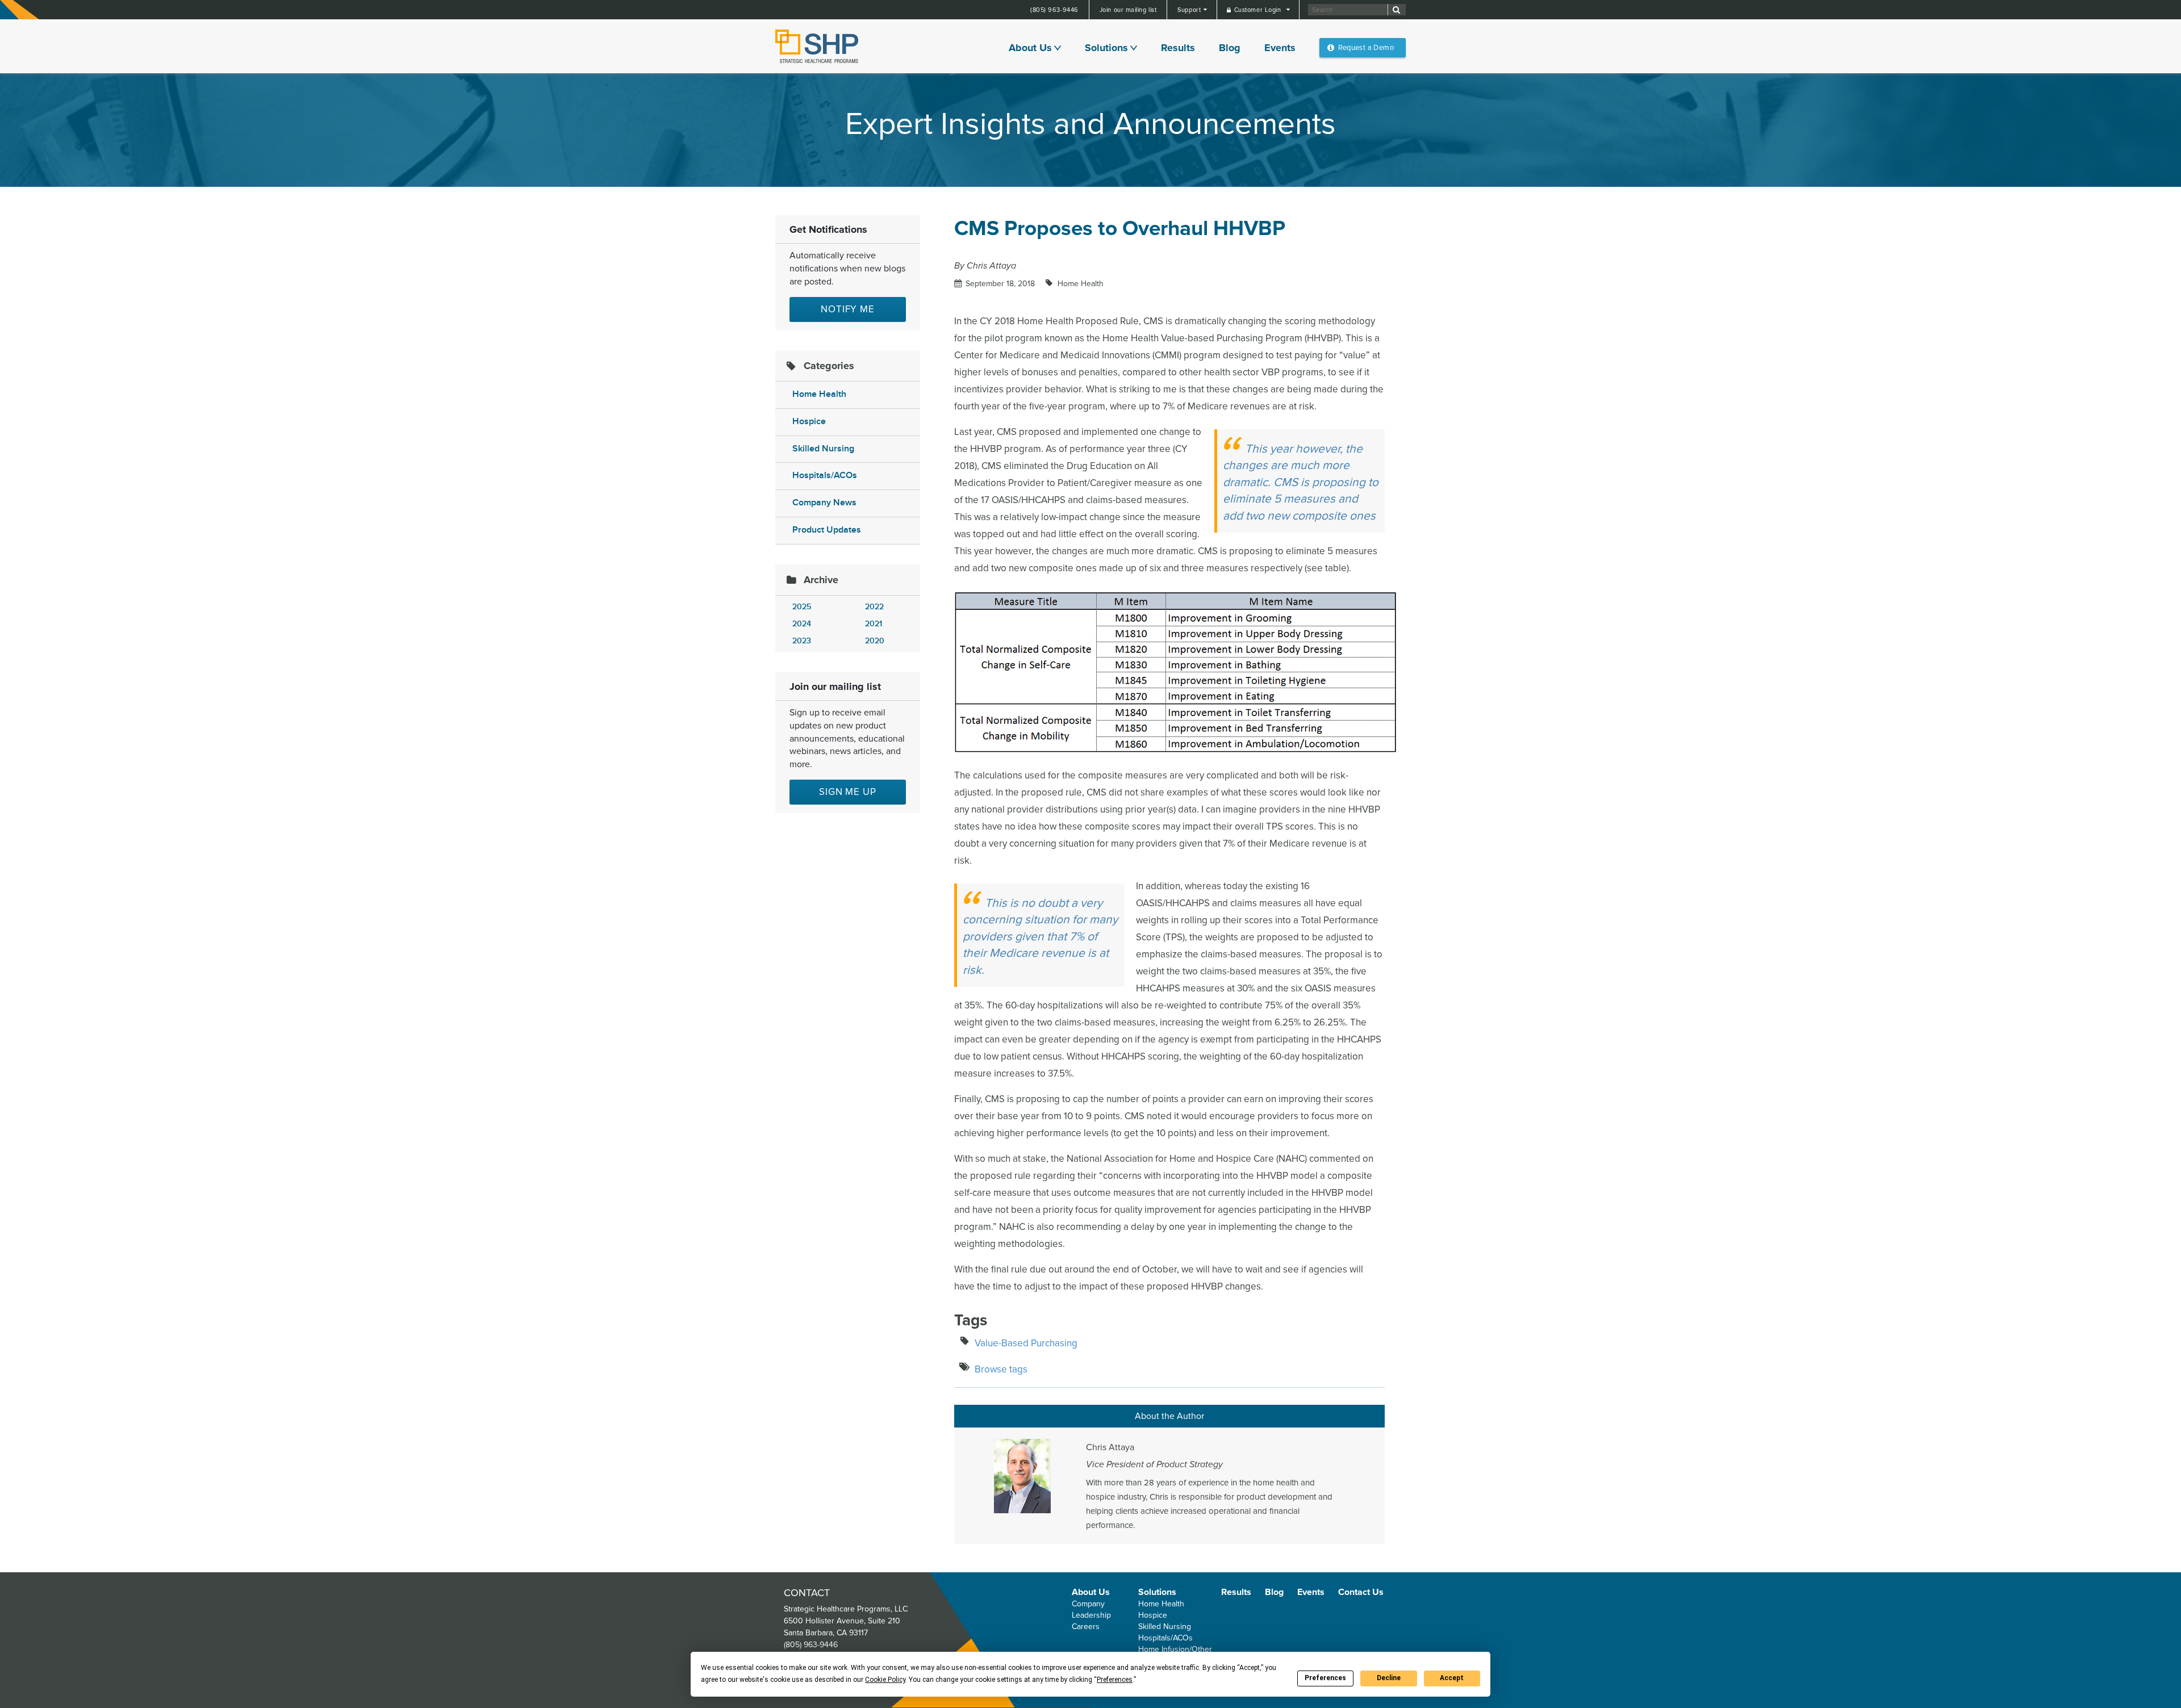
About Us (1030, 48)
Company (1088, 1604)
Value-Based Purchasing (1026, 1343)
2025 (802, 607)
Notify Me (848, 309)
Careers (1086, 1627)
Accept (1452, 1678)
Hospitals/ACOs (825, 476)
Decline (1389, 1678)
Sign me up (848, 792)
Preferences (1325, 1678)
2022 (874, 607)
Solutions (1106, 48)
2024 (802, 624)
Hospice (809, 422)
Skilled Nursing (823, 449)
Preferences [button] (1115, 1680)
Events (1280, 48)
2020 (875, 641)
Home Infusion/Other (1175, 1649)
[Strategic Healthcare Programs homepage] (817, 46)
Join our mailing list (1128, 10)
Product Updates (827, 530)
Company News (824, 503)
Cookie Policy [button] (885, 1680)
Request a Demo (1366, 48)
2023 (802, 641)
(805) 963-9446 (1054, 10)
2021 (874, 624)
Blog (1230, 48)
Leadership (1091, 1615)
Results (1178, 48)
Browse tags (1001, 1369)
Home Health (819, 394)
